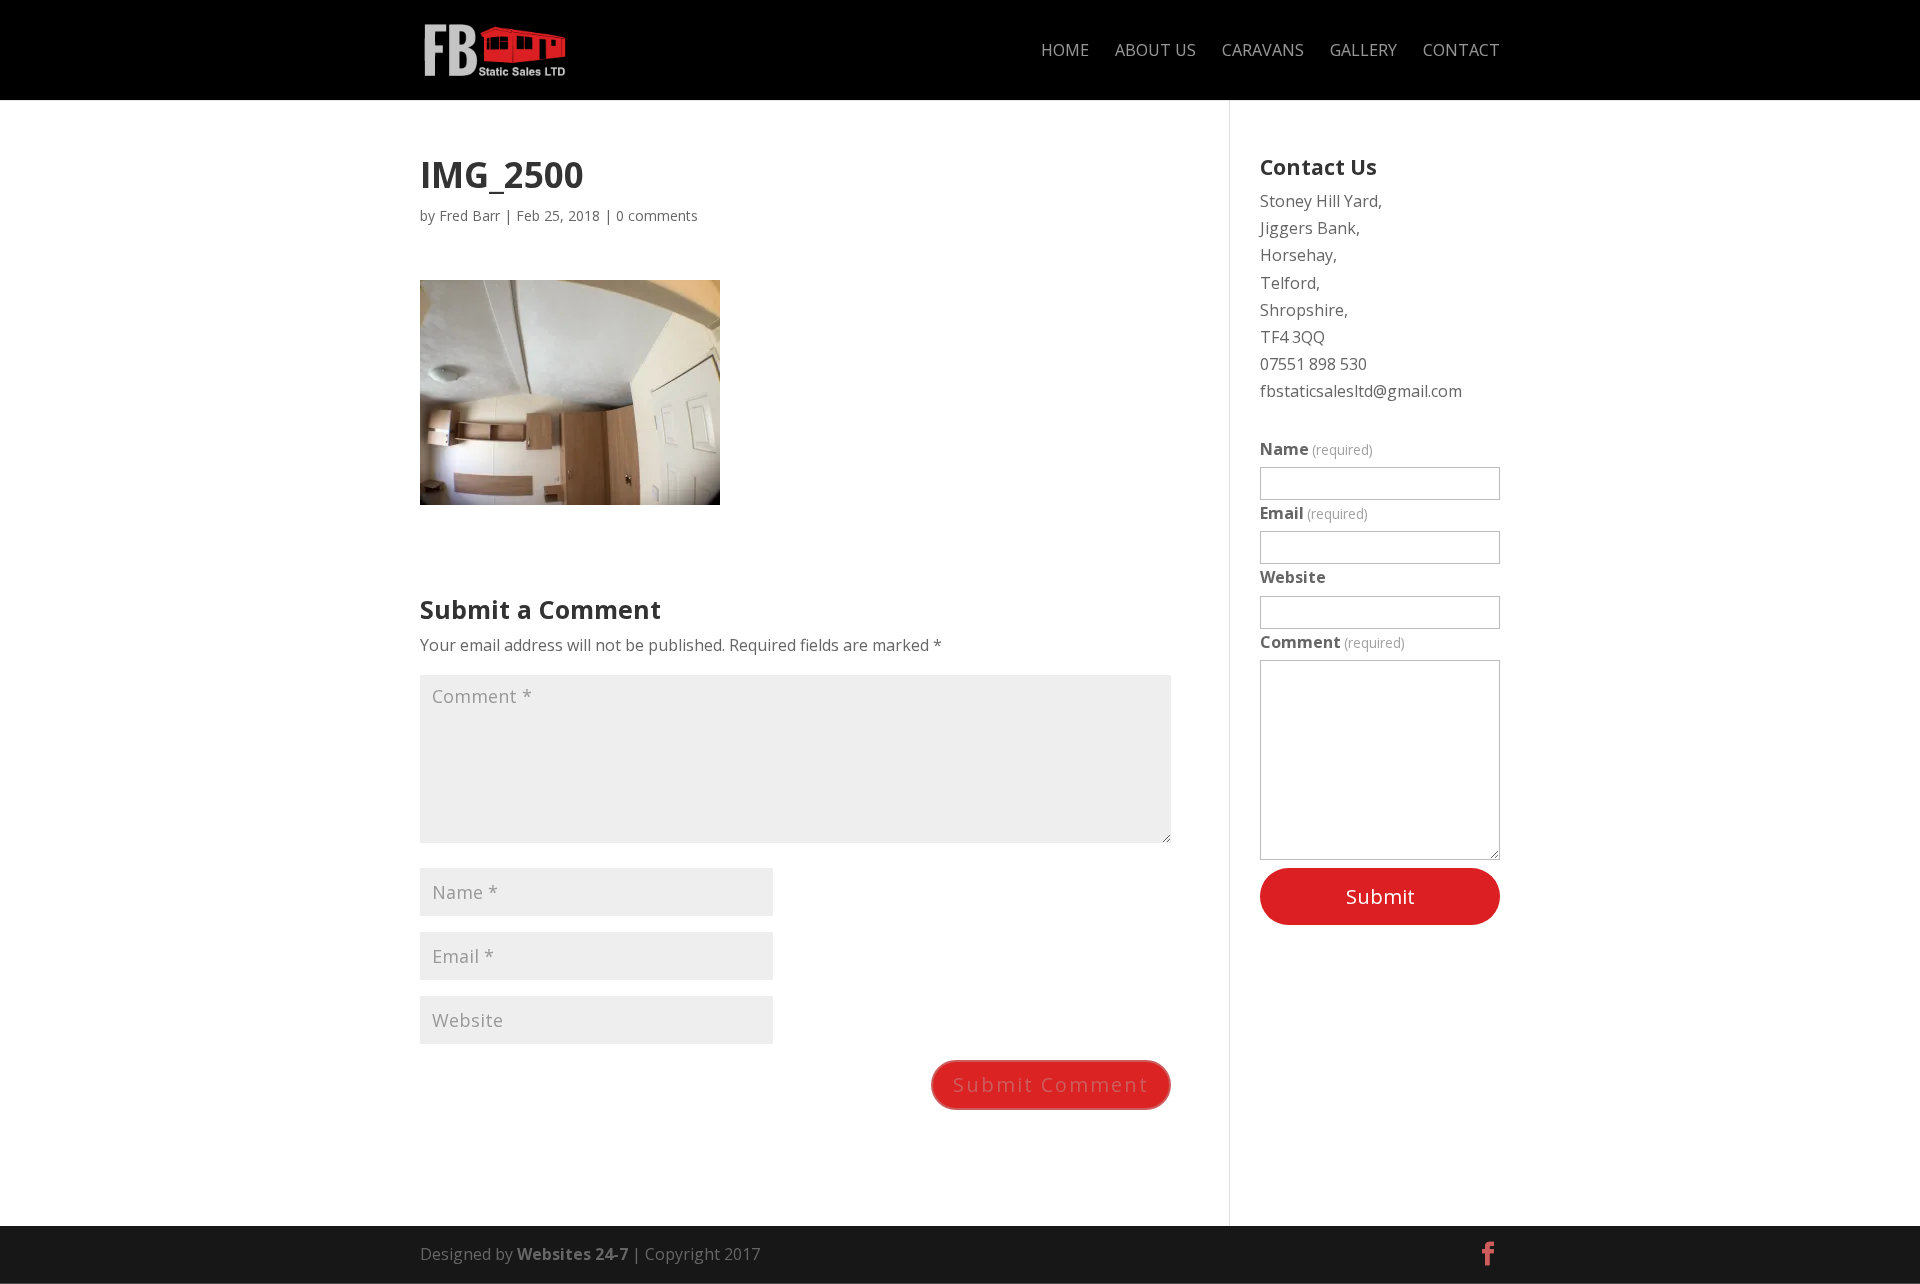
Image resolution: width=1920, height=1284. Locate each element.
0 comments (657, 215)
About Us (1155, 52)
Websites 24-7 (572, 1254)
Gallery (1363, 52)
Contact (1461, 52)
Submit (1380, 896)
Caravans (1263, 52)
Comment (1332, 642)
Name (1316, 449)
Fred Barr (469, 215)
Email (1314, 513)
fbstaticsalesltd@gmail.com (1361, 391)
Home (1065, 52)
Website (1293, 577)
